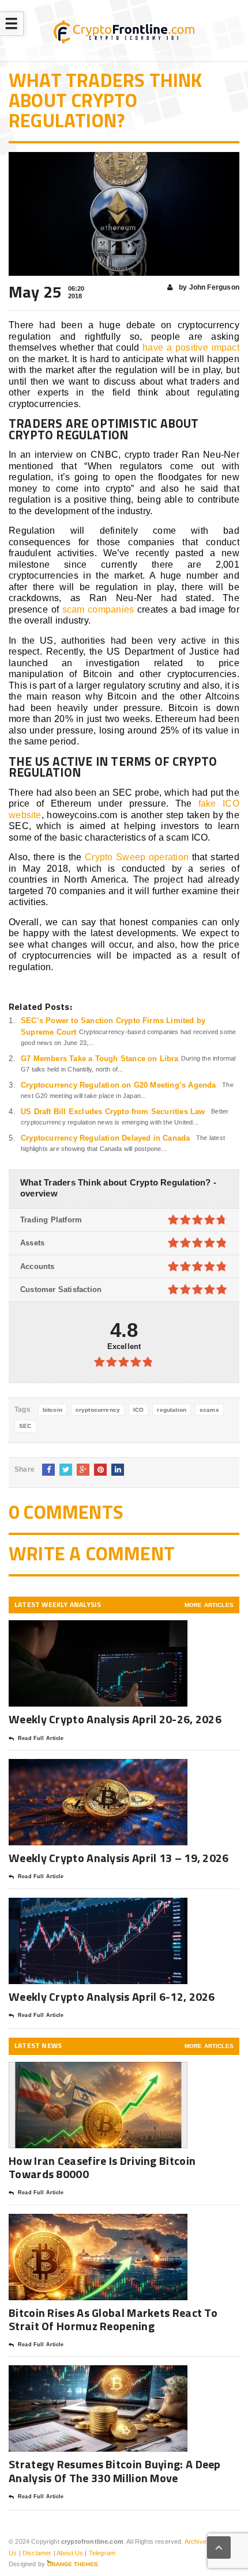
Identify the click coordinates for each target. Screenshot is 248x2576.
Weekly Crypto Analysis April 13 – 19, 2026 (119, 1858)
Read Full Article (41, 1738)
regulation (172, 1410)
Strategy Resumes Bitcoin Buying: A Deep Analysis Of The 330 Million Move (115, 2471)
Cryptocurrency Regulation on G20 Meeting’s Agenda (119, 1085)
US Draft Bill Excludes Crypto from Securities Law (113, 1112)
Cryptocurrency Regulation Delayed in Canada (105, 1138)
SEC (25, 1426)
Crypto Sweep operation (137, 857)
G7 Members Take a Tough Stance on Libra (100, 1059)
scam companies (98, 609)
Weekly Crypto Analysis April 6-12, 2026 (113, 1996)
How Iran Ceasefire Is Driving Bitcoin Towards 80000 (102, 2167)
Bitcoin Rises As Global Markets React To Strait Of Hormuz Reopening (113, 2319)
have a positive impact (191, 347)
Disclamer (37, 2553)
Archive (196, 2541)
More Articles (209, 1605)
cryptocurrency (98, 1410)
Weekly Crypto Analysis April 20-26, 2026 (116, 1719)
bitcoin (52, 1410)
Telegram (102, 2553)
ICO (138, 1410)
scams (209, 1410)
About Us (70, 2553)
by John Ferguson (208, 287)
